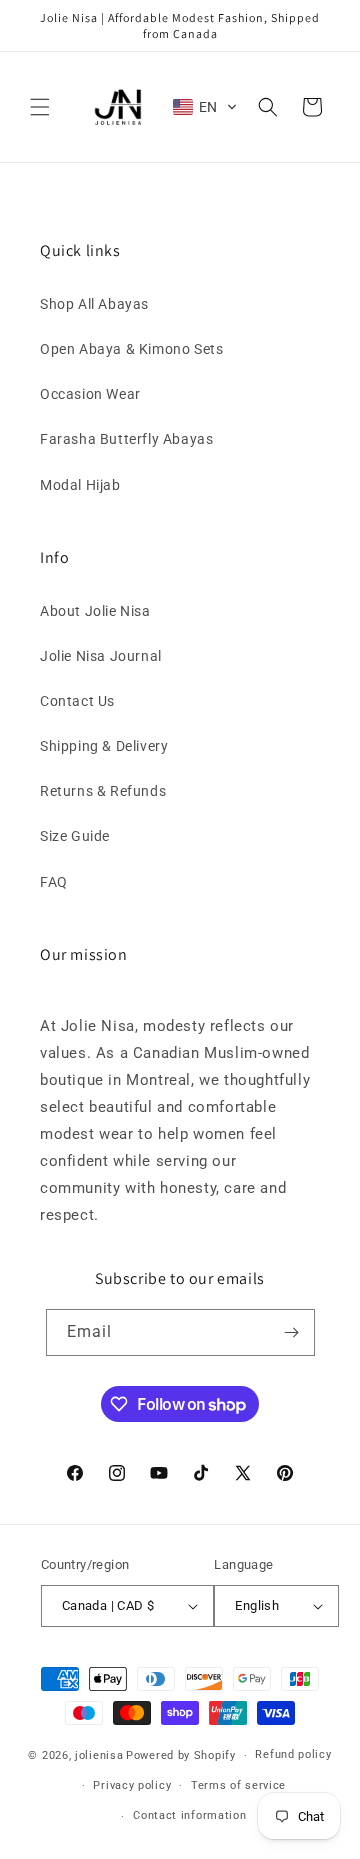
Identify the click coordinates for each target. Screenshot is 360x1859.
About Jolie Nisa (95, 611)
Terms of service (238, 1785)
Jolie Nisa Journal (101, 656)
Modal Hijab (80, 485)
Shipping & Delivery (104, 746)
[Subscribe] (292, 1332)
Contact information (189, 1815)
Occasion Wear (90, 394)
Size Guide (75, 836)
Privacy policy (132, 1785)
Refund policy (293, 1754)
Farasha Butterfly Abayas (126, 439)
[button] (40, 107)
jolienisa (99, 1755)
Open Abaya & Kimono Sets (131, 349)
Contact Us (77, 701)
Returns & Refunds (103, 791)
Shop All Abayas (94, 304)
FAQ (54, 882)
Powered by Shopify (181, 1755)
